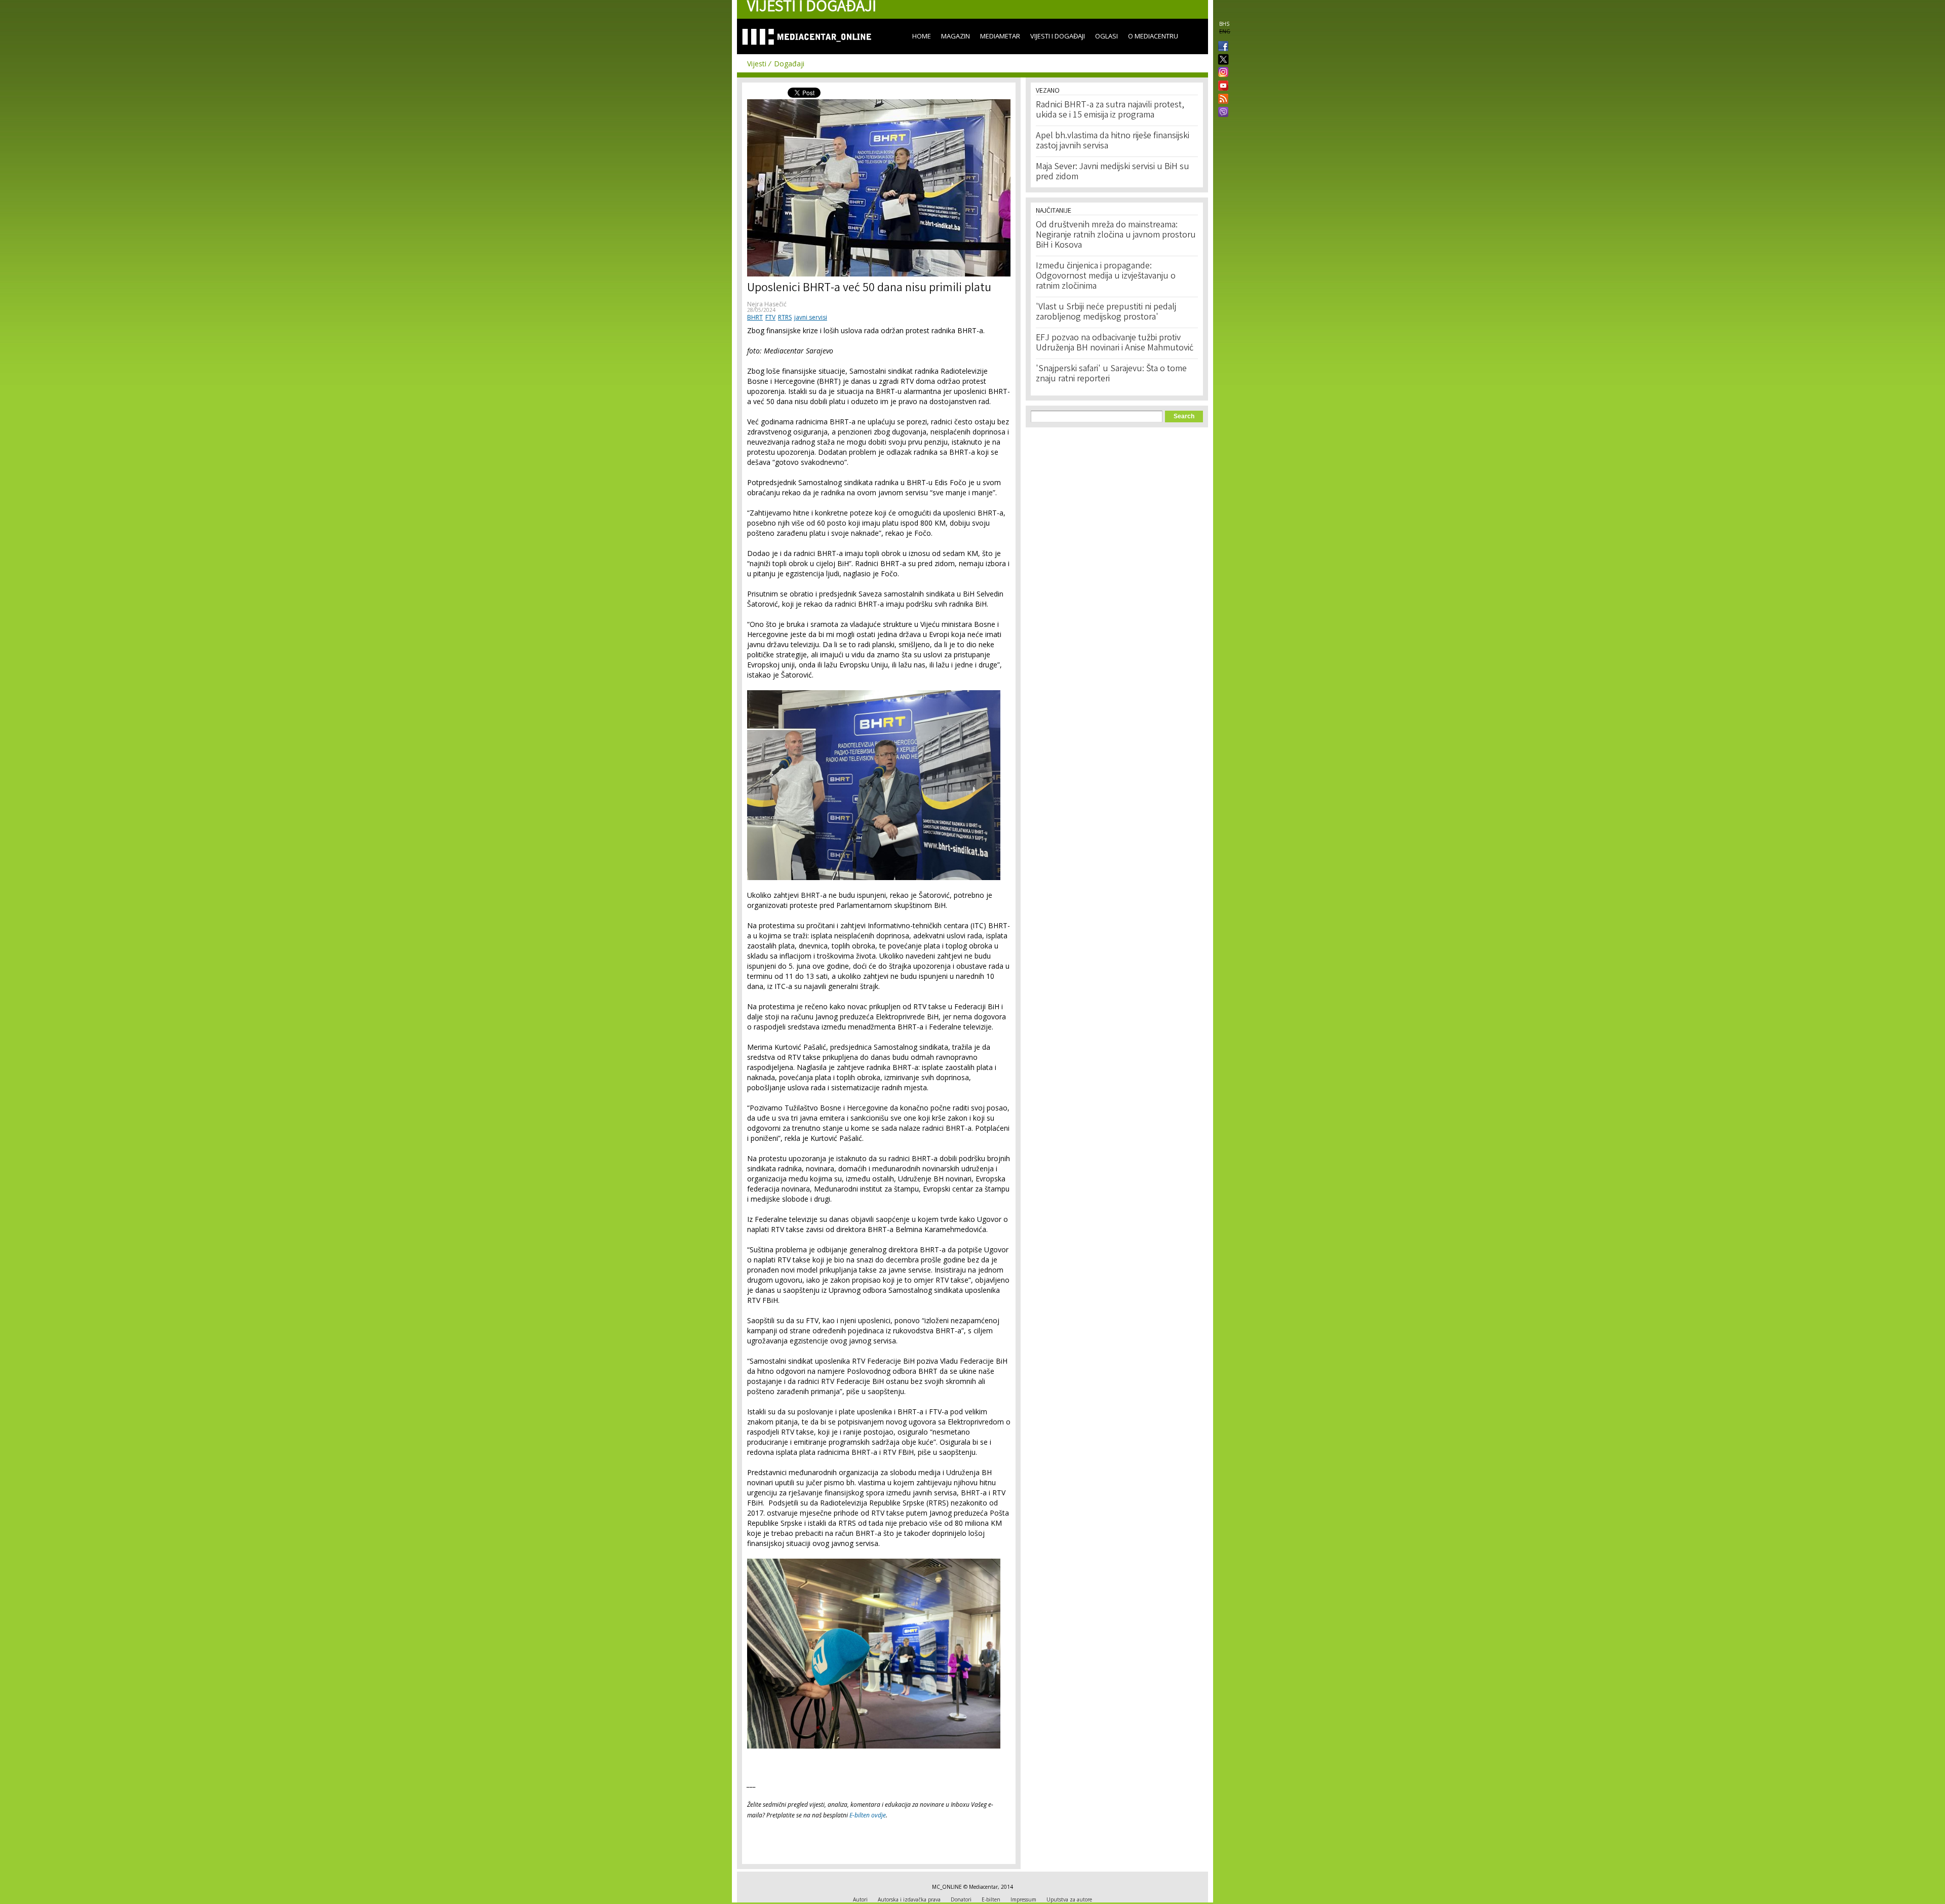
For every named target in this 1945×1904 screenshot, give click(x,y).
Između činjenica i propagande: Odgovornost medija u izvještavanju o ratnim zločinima (1106, 276)
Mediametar (1000, 36)
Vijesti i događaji (1058, 36)
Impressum (1023, 1899)
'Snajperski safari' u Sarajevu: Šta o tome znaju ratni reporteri (1111, 374)
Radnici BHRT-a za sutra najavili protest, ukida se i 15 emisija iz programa (1110, 110)
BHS (1224, 24)
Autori (860, 1899)
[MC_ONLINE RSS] (1221, 100)
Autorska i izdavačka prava (909, 1899)
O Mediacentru (1153, 36)
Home (922, 36)
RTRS (785, 317)
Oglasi (1106, 36)
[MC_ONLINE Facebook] (1221, 47)
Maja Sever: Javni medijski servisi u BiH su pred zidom (1113, 172)
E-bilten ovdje (868, 1815)
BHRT (755, 317)
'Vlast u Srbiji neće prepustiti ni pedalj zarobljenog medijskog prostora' (1106, 312)
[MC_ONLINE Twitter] (1221, 60)
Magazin (956, 36)
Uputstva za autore (1069, 1899)
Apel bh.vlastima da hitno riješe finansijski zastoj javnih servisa (1113, 141)
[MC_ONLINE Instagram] (1221, 73)
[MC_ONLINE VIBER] (1221, 113)
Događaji (789, 64)
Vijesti (757, 64)
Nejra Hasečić (767, 304)
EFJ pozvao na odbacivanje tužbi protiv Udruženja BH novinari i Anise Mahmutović (1115, 343)
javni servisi (811, 317)
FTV (770, 317)
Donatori (961, 1899)
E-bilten (991, 1899)
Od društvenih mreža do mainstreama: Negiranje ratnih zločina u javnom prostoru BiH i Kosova (1116, 235)
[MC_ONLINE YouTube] (1221, 86)
